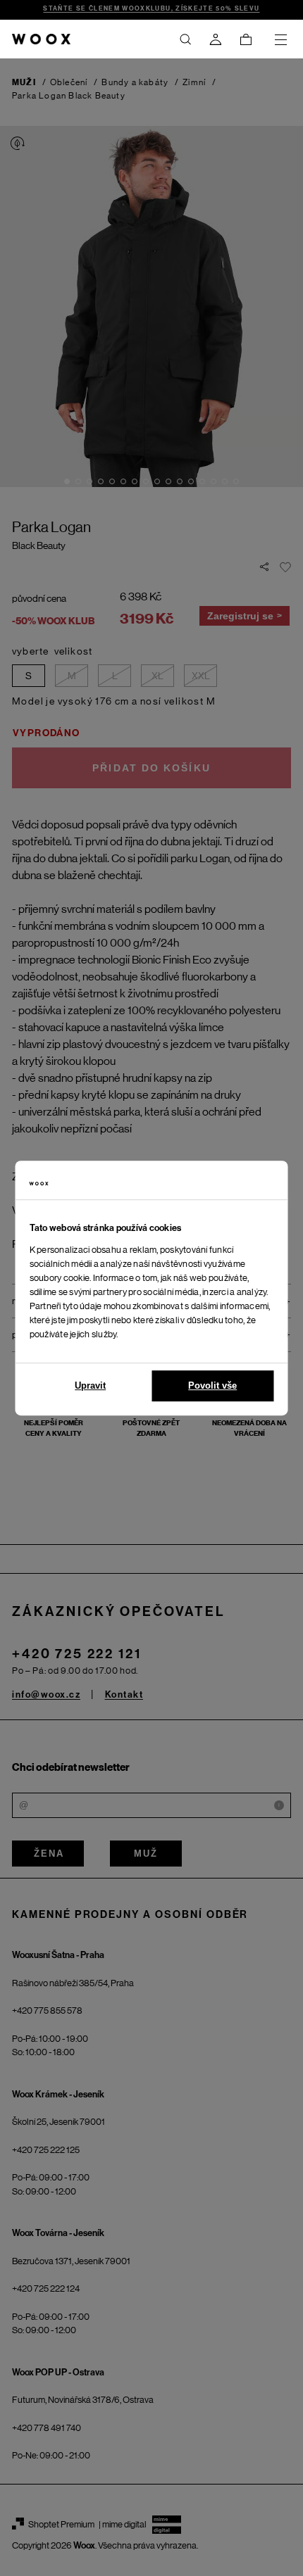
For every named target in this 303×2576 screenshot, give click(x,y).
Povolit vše (212, 1385)
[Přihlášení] (216, 39)
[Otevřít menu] (280, 39)
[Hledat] (185, 39)
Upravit (90, 1385)
